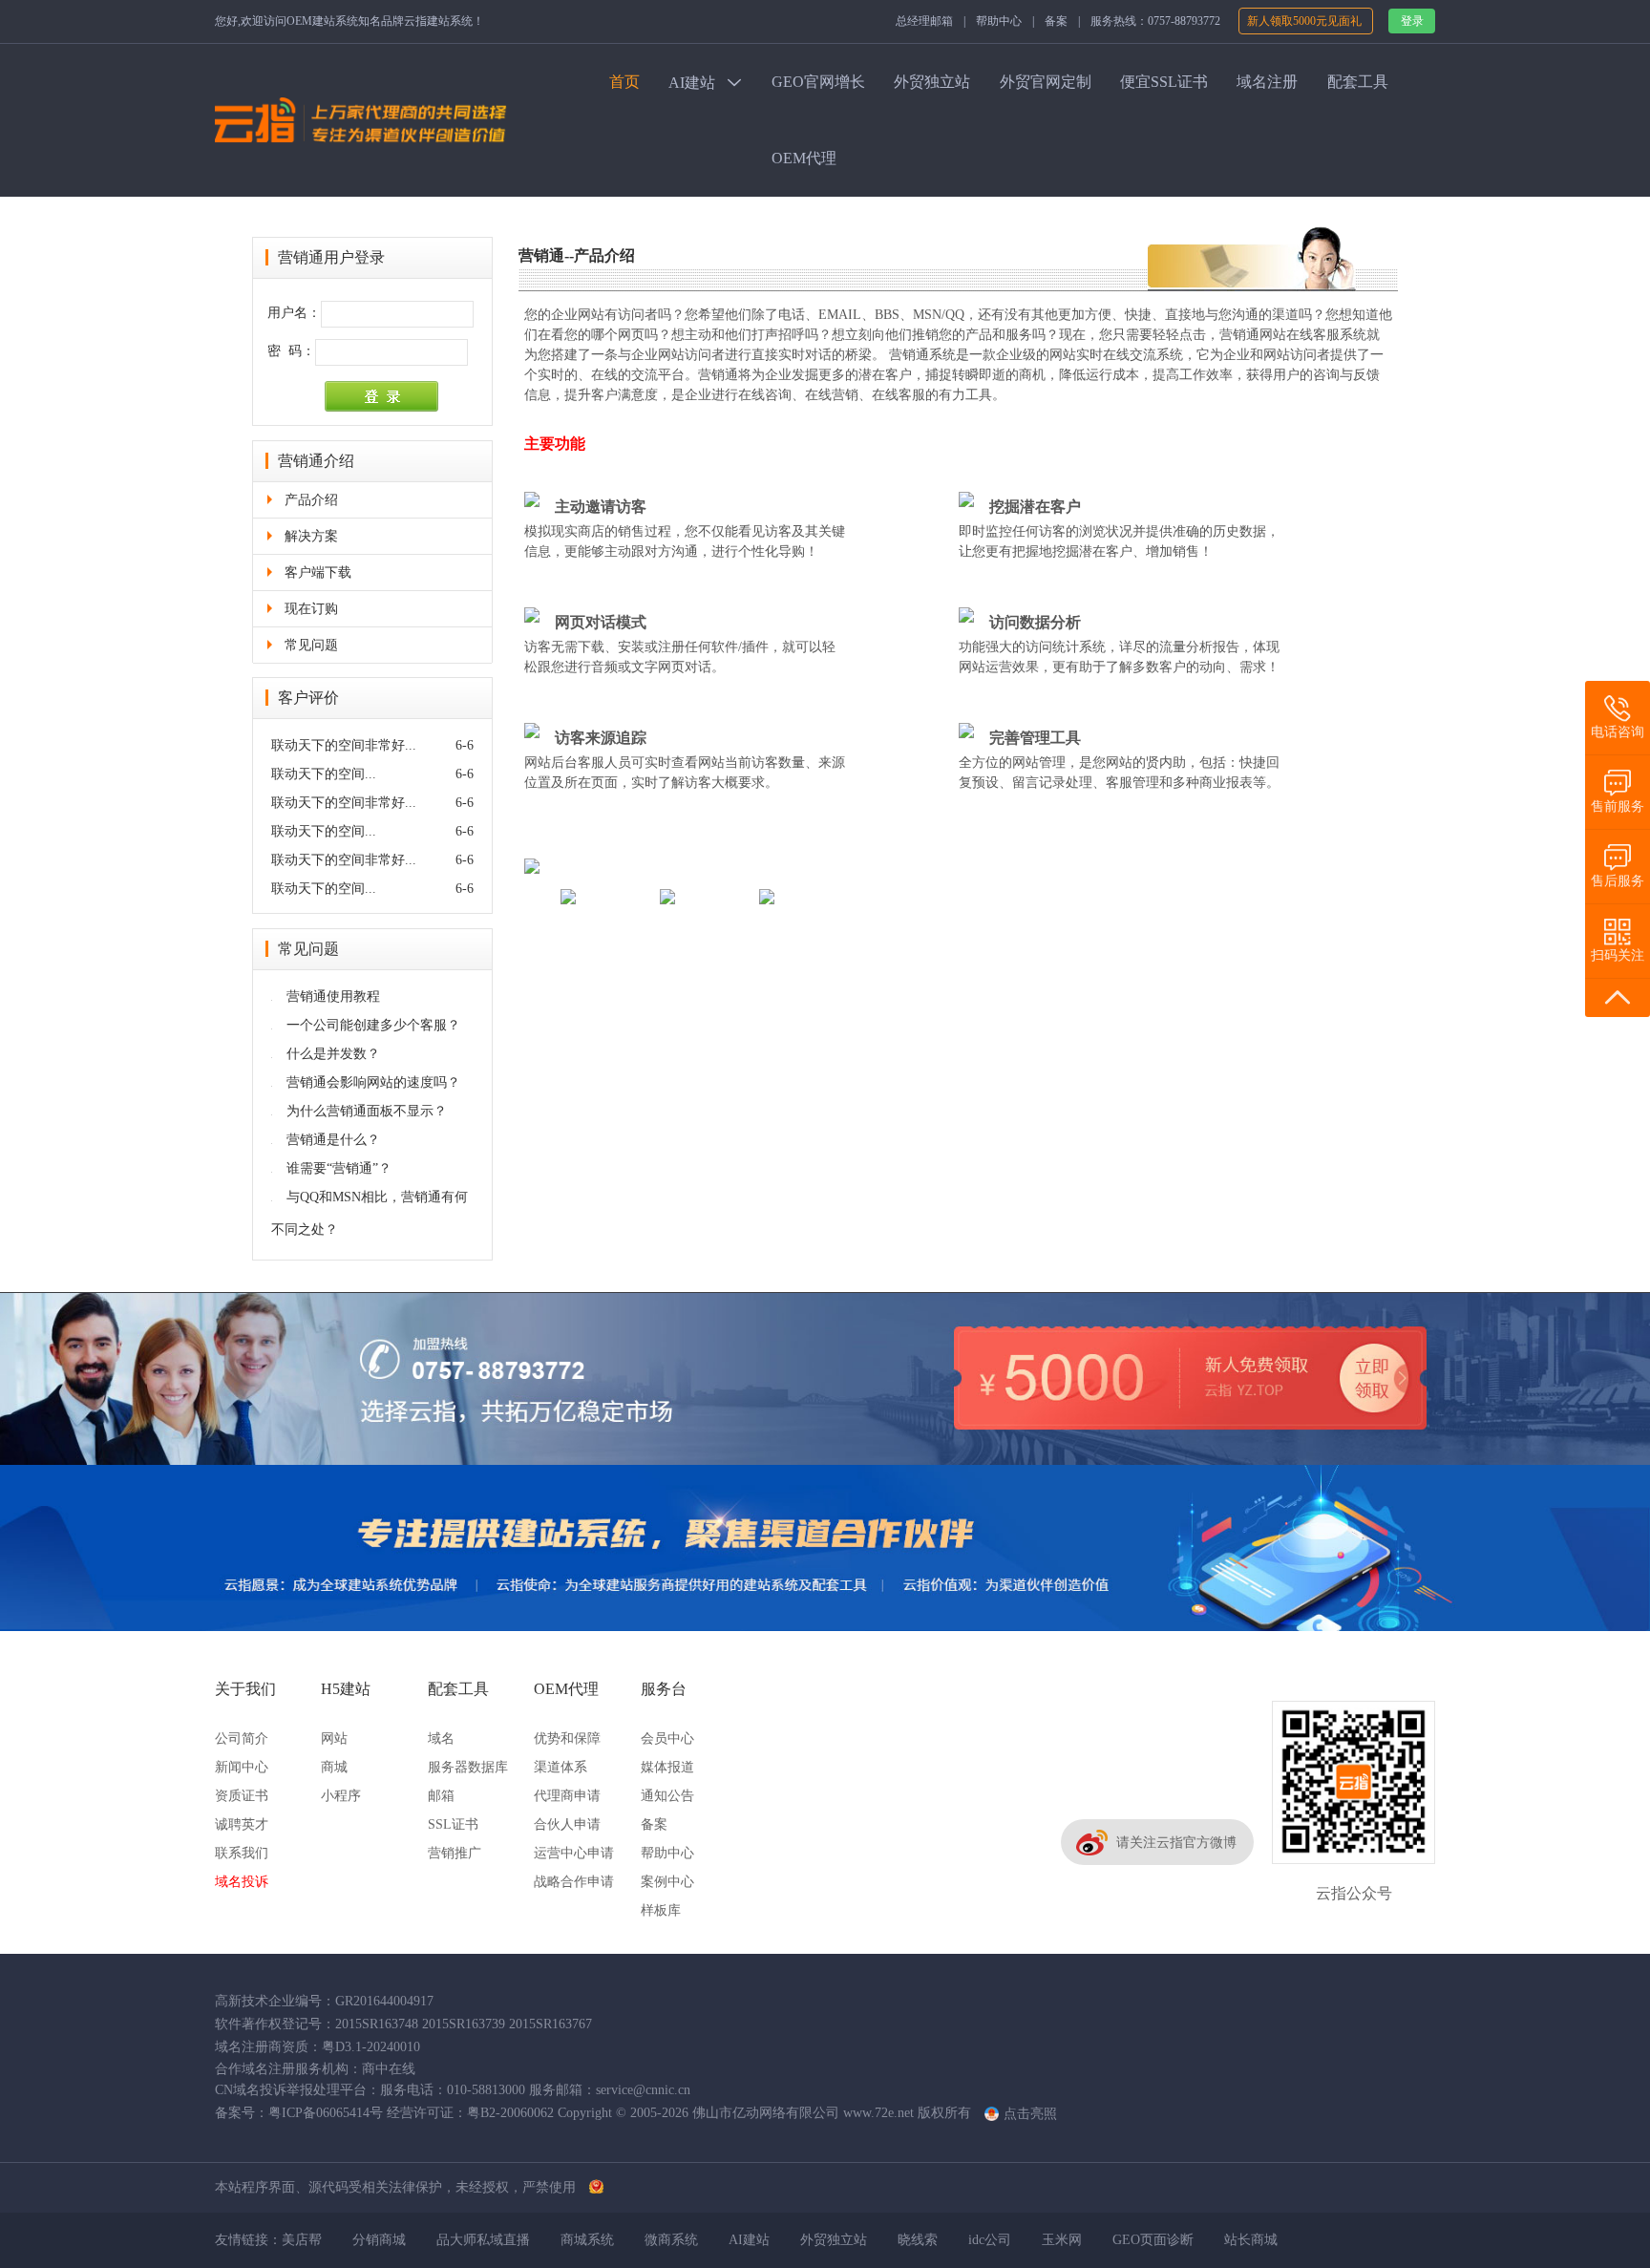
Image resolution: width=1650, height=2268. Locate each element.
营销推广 (455, 1853)
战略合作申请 (574, 1882)
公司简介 (242, 1738)
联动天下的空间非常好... (344, 745)
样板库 (661, 1910)
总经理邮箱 (924, 21)
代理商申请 (567, 1796)
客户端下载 (318, 572)
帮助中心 (999, 21)
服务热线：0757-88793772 (1155, 21)
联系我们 (242, 1853)
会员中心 (667, 1738)
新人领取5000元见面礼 (1306, 21)
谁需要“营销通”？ (331, 1168)
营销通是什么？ (326, 1140)
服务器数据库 (468, 1767)
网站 (334, 1738)
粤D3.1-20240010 (371, 2047)
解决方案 (311, 536)
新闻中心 (242, 1767)
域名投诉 (242, 1882)
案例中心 (667, 1882)
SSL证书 (453, 1824)
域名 (441, 1738)
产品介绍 (311, 500)
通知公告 (667, 1796)
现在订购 (311, 609)
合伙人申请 (567, 1824)
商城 (334, 1767)
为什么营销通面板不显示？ (359, 1111)
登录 (1412, 21)
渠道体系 (561, 1767)
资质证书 (242, 1796)
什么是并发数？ (326, 1054)
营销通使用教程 (326, 996)
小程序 (341, 1796)
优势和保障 (567, 1738)
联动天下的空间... (324, 774)
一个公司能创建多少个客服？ (366, 1025)
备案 (1056, 21)
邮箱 (441, 1796)
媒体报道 (667, 1767)
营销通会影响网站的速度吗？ (366, 1082)
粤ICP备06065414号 (326, 2113)
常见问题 (311, 645)
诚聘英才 (242, 1824)
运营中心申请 (574, 1853)
